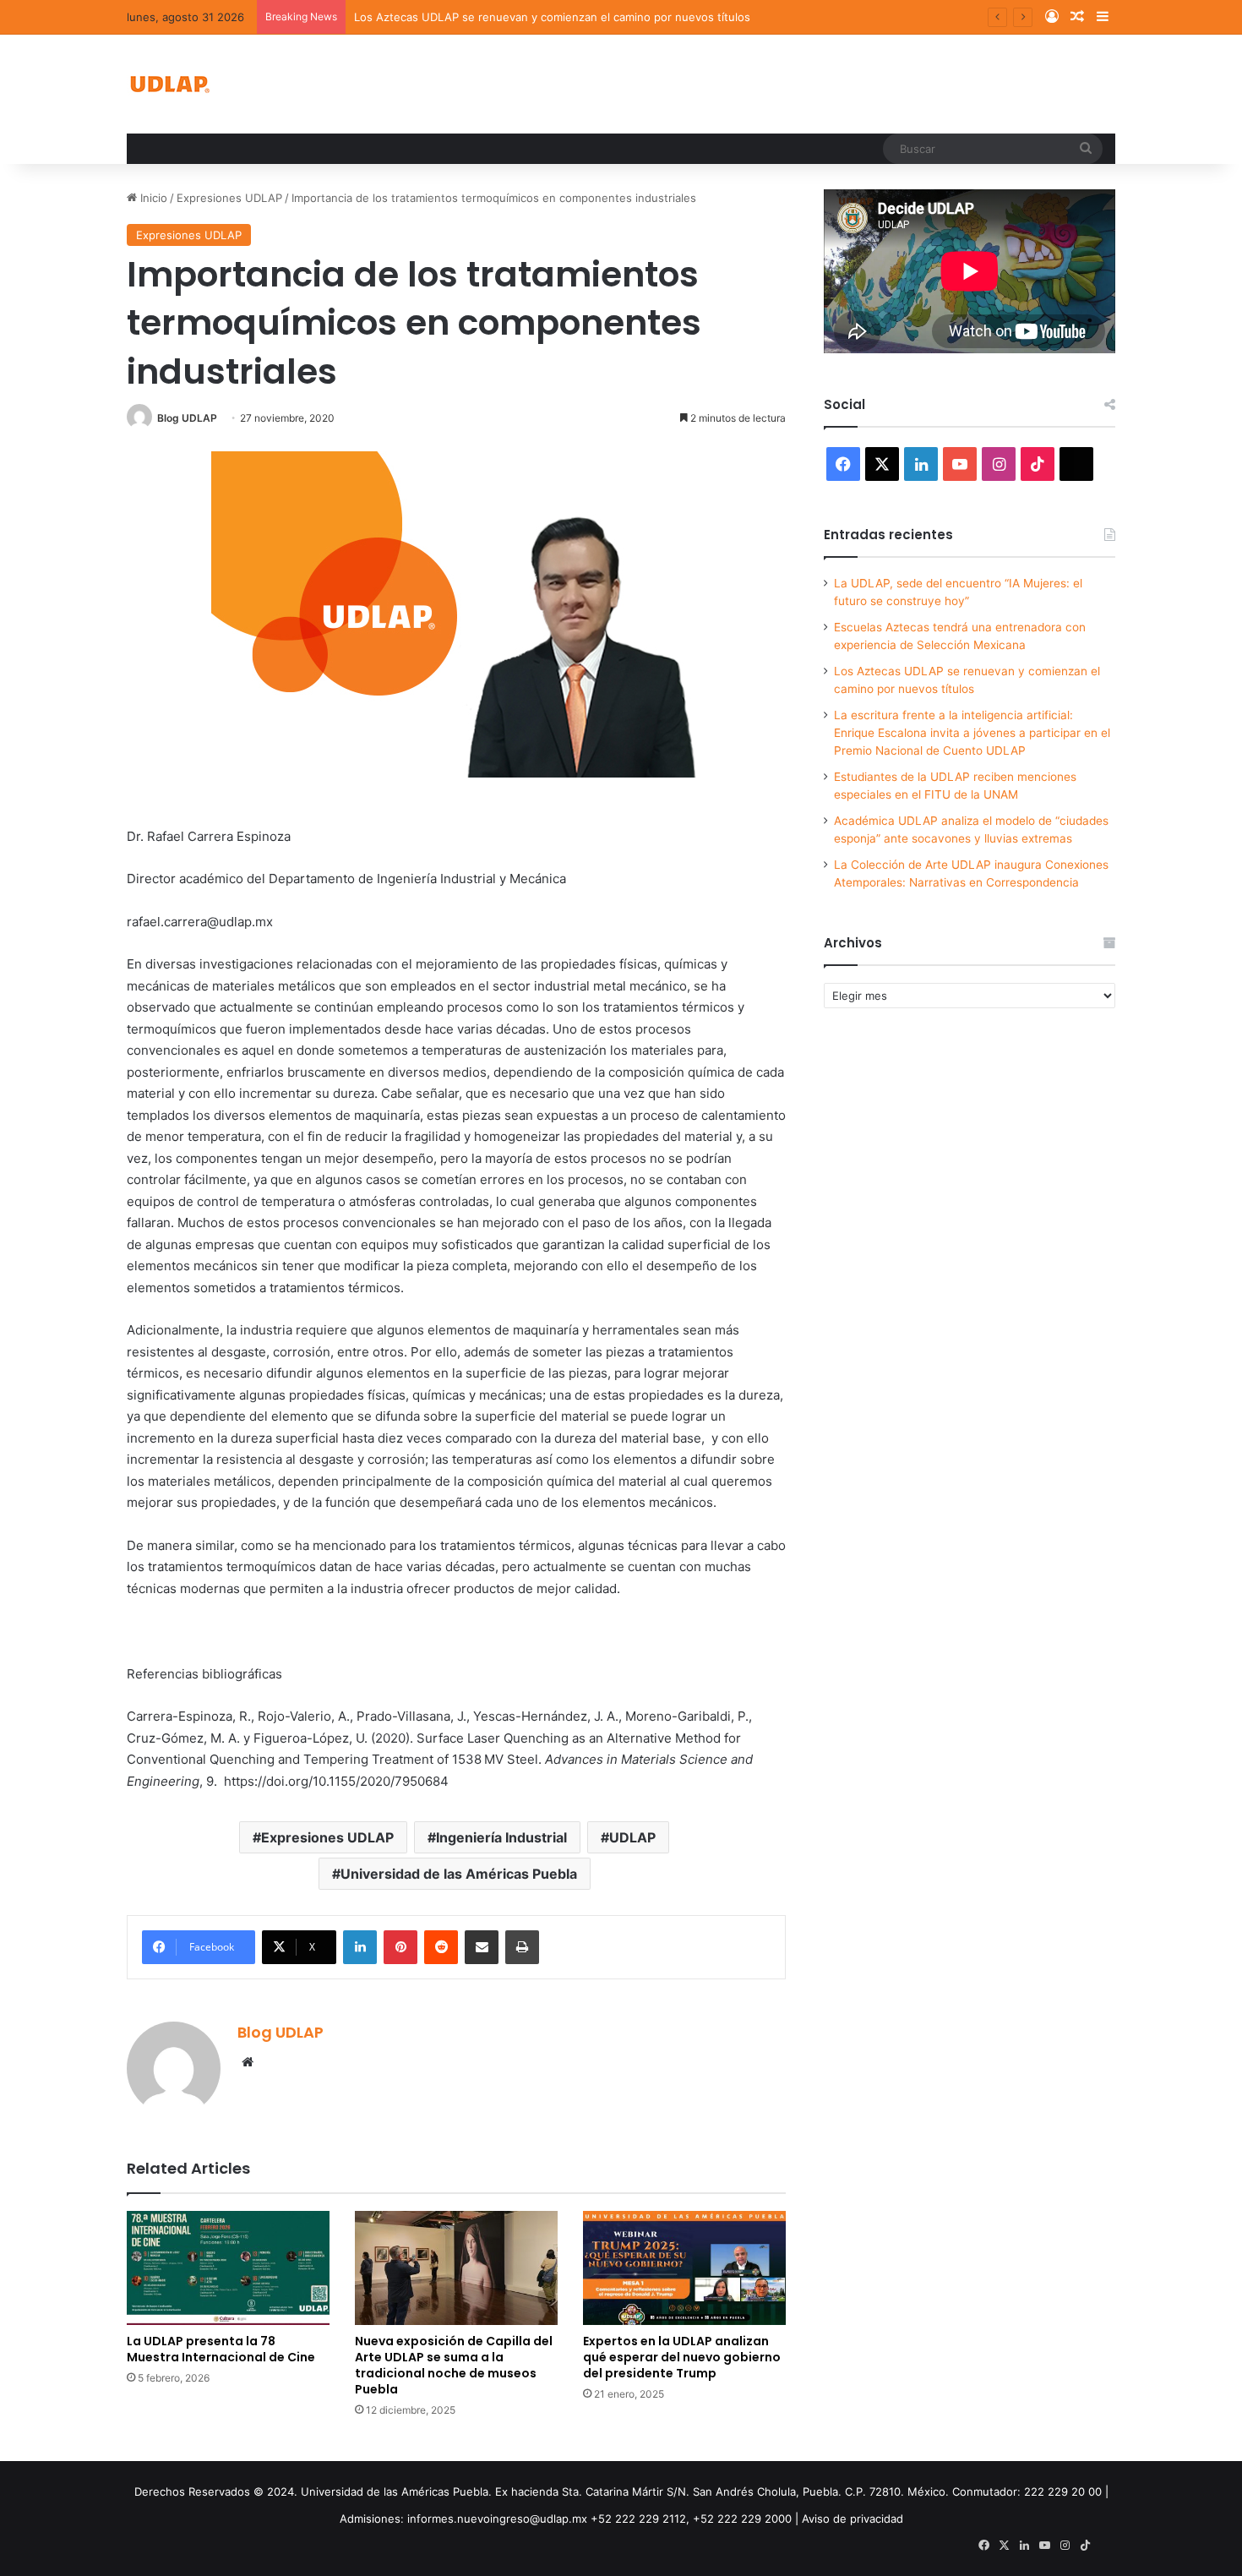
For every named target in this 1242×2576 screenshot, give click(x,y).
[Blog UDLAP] (169, 84)
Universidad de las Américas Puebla (459, 1874)
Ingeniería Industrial (501, 1837)
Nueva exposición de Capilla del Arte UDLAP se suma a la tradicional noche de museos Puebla (454, 2365)
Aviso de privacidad (853, 2519)
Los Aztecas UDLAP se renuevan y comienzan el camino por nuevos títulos (552, 17)
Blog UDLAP (187, 418)
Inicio (152, 198)
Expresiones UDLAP (229, 198)
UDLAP (632, 1837)
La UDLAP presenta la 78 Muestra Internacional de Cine (221, 2349)
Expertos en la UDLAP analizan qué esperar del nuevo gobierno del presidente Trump (682, 2357)
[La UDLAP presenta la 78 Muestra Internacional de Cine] (228, 2268)
